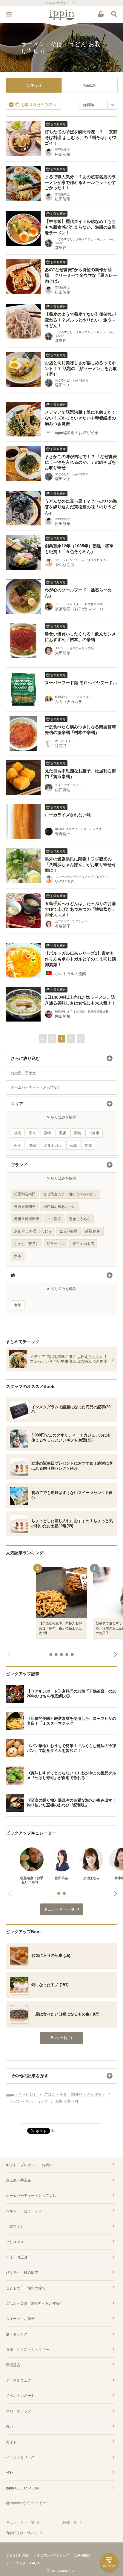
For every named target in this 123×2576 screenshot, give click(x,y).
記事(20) (34, 85)
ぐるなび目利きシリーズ (51, 2555)
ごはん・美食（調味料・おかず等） (35, 2303)
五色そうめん (80, 1219)
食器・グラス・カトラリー (27, 2350)
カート (101, 14)
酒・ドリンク (17, 2334)
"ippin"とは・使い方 (22, 2533)
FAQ (33, 2563)
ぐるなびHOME (17, 2555)
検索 (114, 14)
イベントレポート (20, 2396)
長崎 (33, 1146)
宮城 (73, 1146)
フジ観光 (54, 1219)
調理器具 (13, 2365)
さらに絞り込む (25, 1058)
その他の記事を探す (30, 2076)
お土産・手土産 (23, 1073)
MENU (9, 14)
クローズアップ (19, 2411)
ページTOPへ (61, 2116)
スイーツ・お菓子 (20, 2319)
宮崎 (47, 1133)
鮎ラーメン (56, 1244)
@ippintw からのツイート (28, 2503)
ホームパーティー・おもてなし (36, 1087)
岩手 (18, 1146)
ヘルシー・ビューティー (26, 2211)
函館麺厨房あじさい (59, 1207)
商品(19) (90, 85)
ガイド (11, 2442)
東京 (33, 1133)
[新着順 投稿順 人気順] (98, 105)
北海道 (94, 1133)
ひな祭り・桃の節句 (22, 2273)
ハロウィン (15, 2226)
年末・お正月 (17, 2257)
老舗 (18, 1305)
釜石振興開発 (25, 1207)
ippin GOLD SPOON (22, 2488)
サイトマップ (16, 2563)
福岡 (18, 1133)
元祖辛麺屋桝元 (27, 1219)
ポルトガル (53, 1146)
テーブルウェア (19, 2380)
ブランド (19, 1165)
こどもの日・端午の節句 (26, 2288)
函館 (77, 1133)
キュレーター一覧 (20, 2522)
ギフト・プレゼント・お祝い (29, 2165)
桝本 (18, 1256)
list (53, 2131)
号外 (10, 2473)
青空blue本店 (83, 1244)
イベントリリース (20, 2457)
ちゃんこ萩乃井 (27, 1244)
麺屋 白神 (93, 1231)
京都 (88, 1146)
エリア (17, 1104)
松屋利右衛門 (25, 1194)
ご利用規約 (82, 2555)
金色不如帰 (68, 1231)
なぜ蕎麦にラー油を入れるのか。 (70, 1194)
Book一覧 (69, 2522)
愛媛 (62, 1133)
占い (10, 2427)
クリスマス (15, 2242)
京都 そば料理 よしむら (33, 1231)
